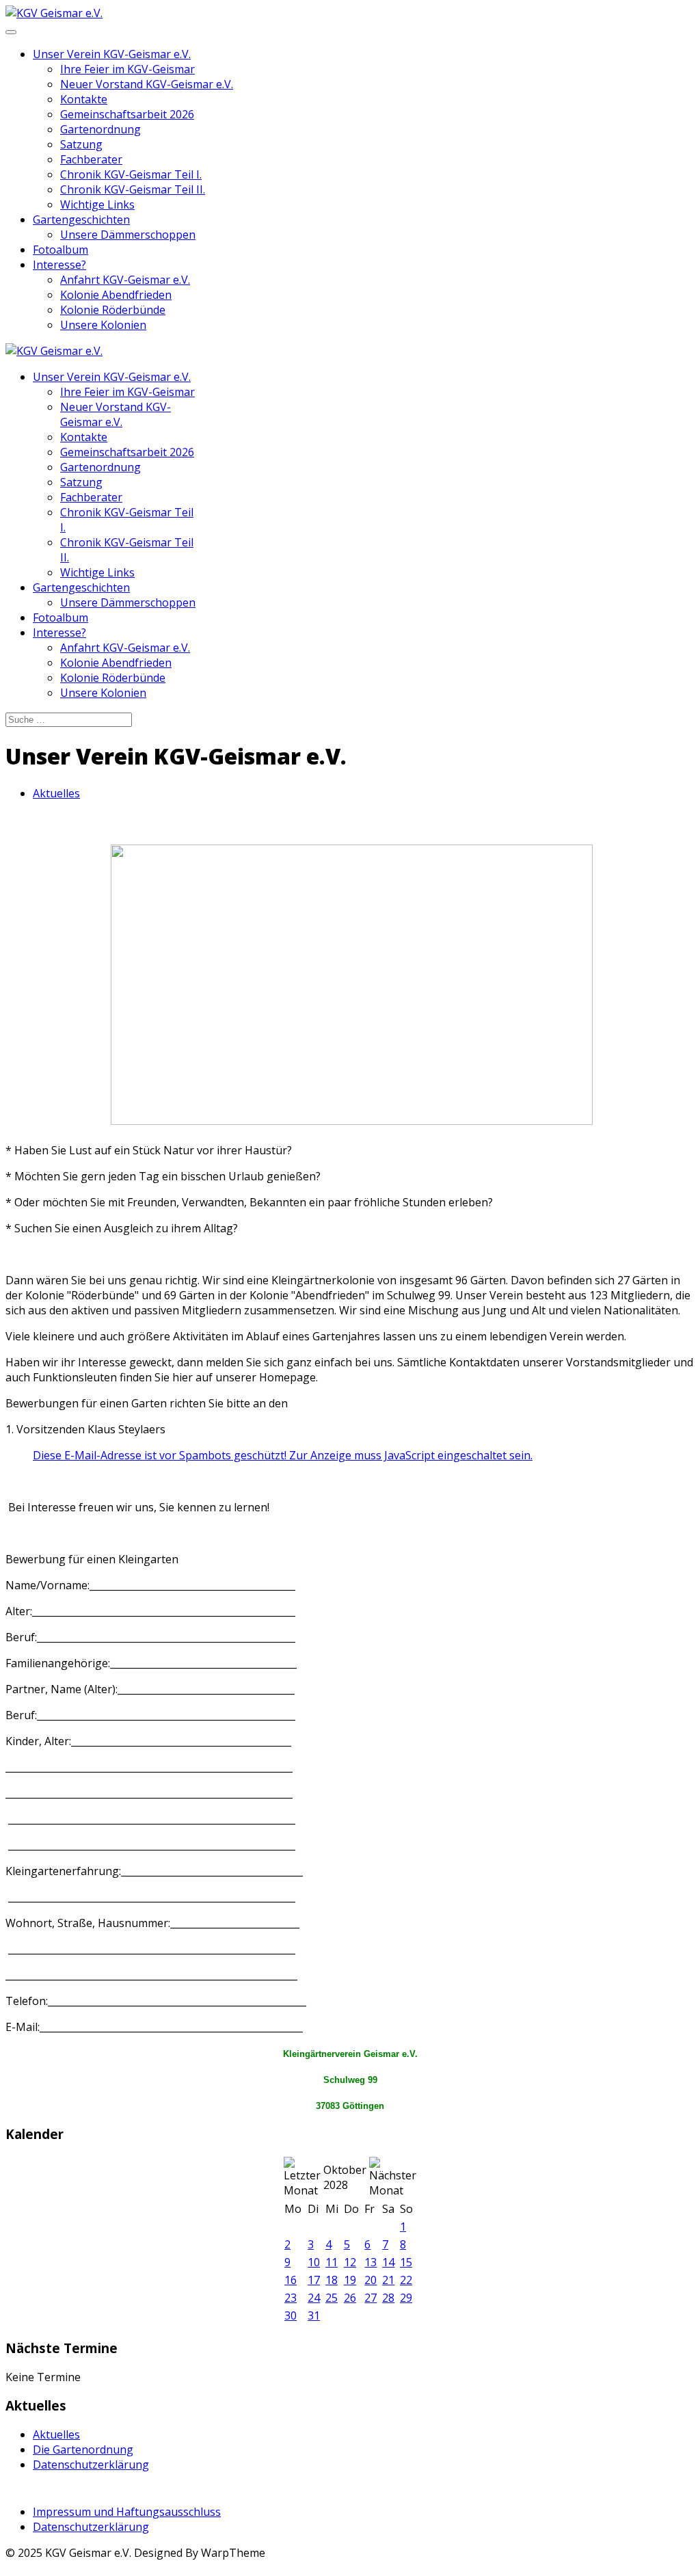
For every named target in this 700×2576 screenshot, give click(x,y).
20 (371, 2280)
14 (388, 2262)
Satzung (81, 144)
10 (314, 2262)
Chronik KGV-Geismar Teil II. (133, 189)
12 (350, 2262)
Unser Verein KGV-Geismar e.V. (112, 54)
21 (388, 2280)
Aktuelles (56, 793)
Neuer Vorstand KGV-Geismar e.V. (147, 84)
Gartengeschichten (81, 220)
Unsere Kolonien (103, 325)
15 (406, 2262)
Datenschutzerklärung (91, 2465)
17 (314, 2280)
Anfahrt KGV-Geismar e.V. (125, 280)
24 (314, 2298)
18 (332, 2280)
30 (291, 2315)
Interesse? (59, 265)
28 (388, 2298)
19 (350, 2280)
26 (350, 2298)
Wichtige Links (97, 204)
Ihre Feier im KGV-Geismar (127, 69)
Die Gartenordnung (83, 2449)
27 (371, 2298)
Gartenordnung (100, 129)
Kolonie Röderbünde (113, 310)
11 (332, 2262)
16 (291, 2280)
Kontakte (84, 99)
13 (371, 2262)
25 (332, 2298)
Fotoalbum (60, 250)
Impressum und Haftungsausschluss (127, 2512)
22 (406, 2280)
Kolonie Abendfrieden (116, 295)
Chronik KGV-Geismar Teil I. (131, 174)
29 (406, 2298)
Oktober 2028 (345, 2177)
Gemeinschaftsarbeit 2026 (127, 114)
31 (314, 2315)
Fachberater (91, 159)
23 (291, 2298)
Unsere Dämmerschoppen (128, 235)
